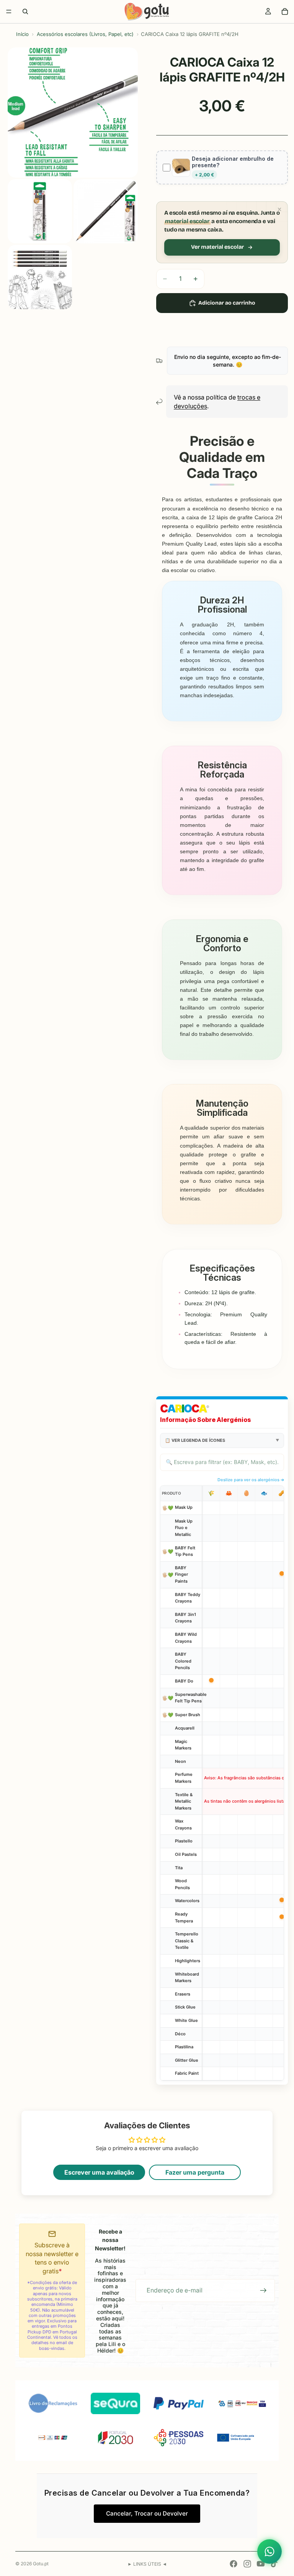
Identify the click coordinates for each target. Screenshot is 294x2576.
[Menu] (9, 11)
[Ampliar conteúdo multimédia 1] (73, 112)
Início (22, 34)
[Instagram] (247, 2564)
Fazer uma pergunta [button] (195, 2172)
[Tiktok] (274, 2564)
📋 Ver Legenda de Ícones (195, 1440)
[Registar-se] (263, 2291)
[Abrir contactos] (269, 2552)
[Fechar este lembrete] (279, 209)
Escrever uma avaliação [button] (99, 2172)
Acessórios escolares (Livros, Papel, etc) (85, 34)
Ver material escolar (217, 247)
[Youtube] (261, 2564)
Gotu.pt (41, 2564)
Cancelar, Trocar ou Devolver (147, 2513)
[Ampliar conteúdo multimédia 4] (40, 277)
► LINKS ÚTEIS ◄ (147, 2564)
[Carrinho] (285, 11)
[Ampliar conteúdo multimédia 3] (106, 211)
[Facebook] (234, 2564)
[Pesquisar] (25, 11)
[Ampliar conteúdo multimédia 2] (40, 211)
